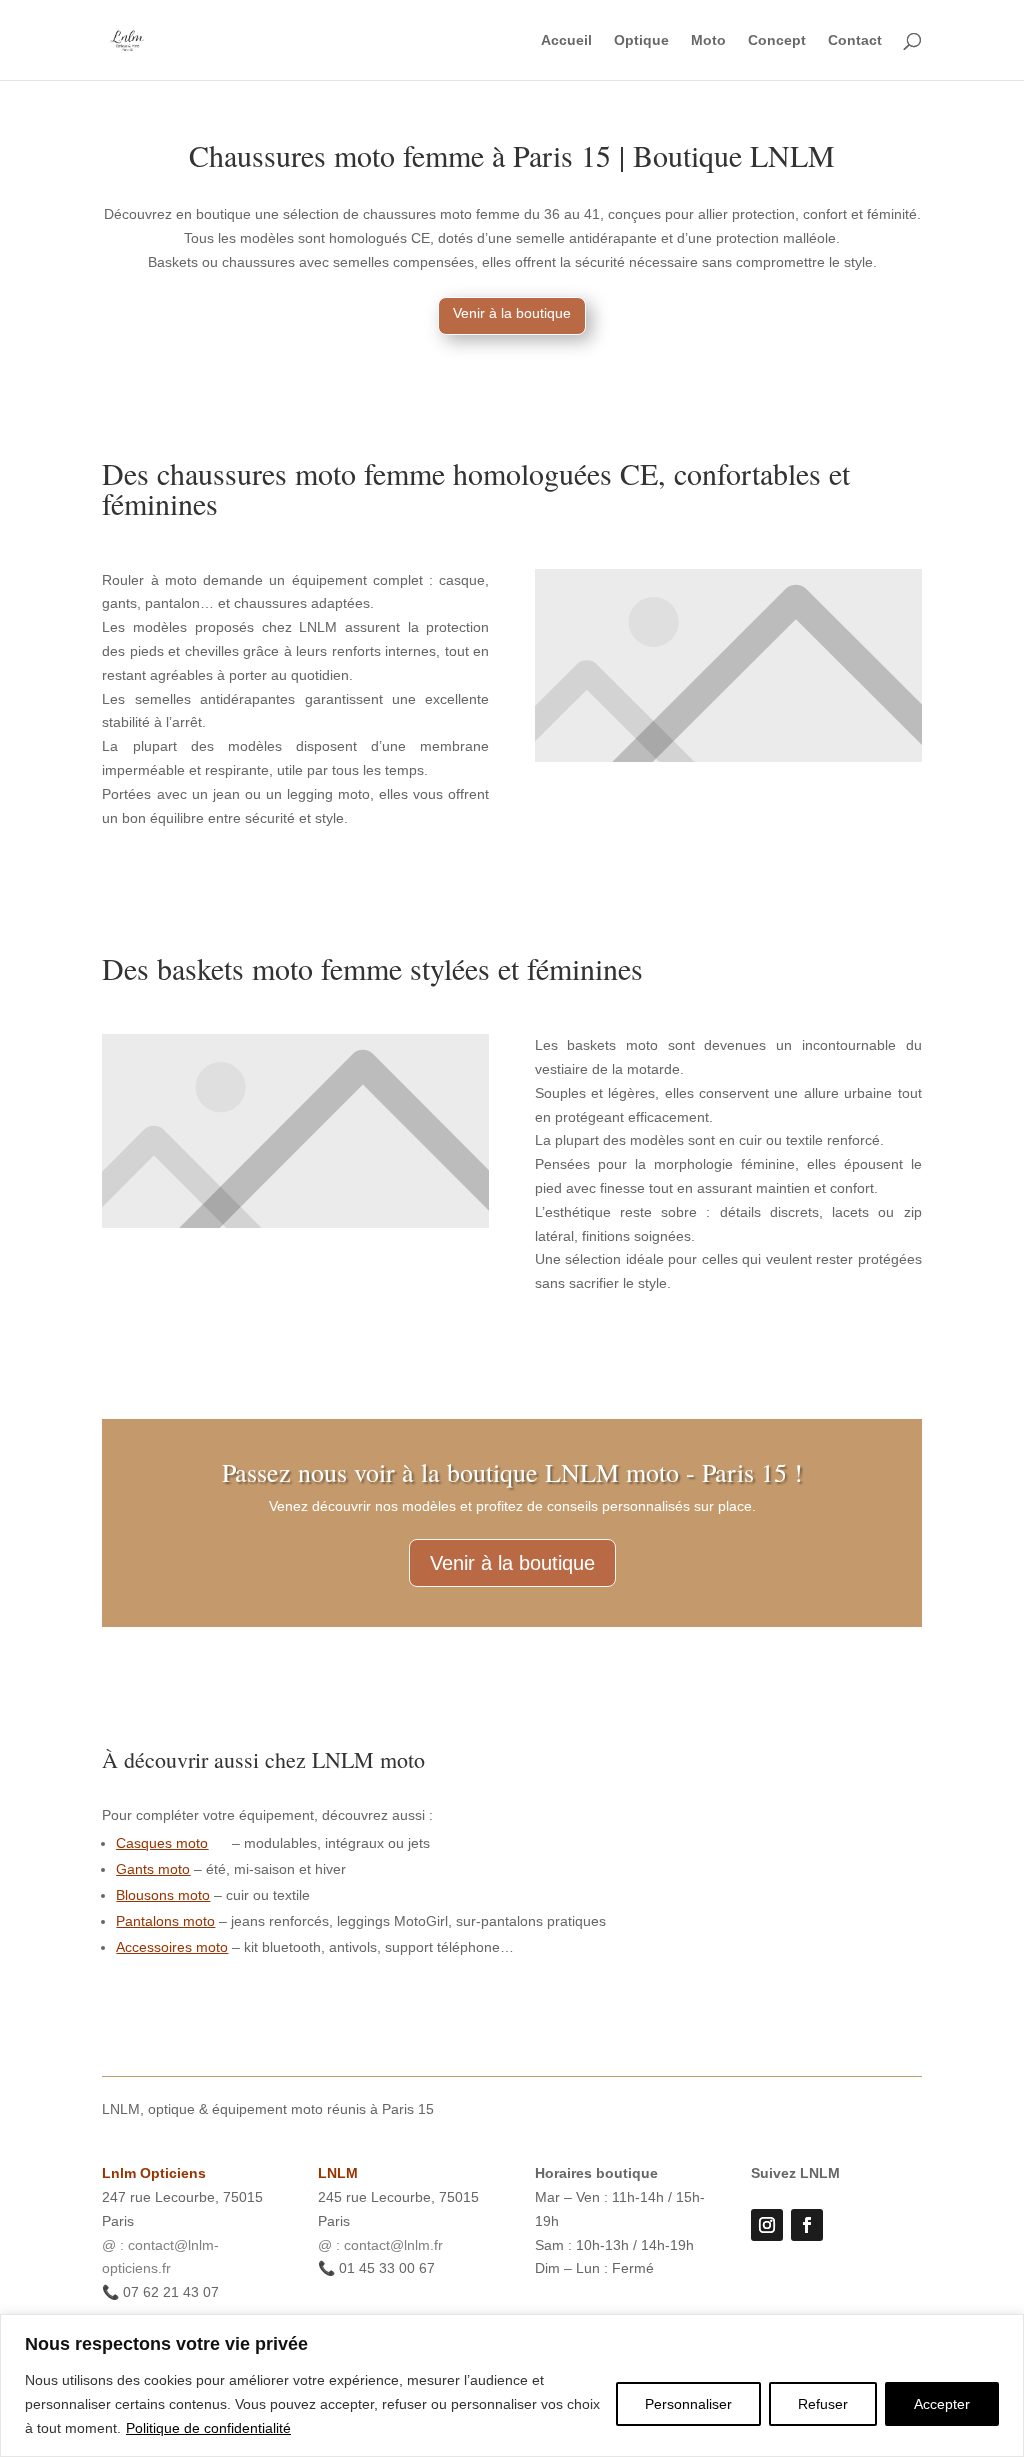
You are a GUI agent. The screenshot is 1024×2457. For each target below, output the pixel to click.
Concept (777, 40)
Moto (708, 40)
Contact (855, 40)
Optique (641, 40)
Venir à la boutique (512, 313)
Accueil (566, 40)
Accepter (942, 2404)
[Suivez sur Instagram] (767, 2225)
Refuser (823, 2404)
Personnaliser (688, 2404)
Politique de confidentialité (208, 2428)
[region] (512, 2385)
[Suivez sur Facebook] (807, 2225)
